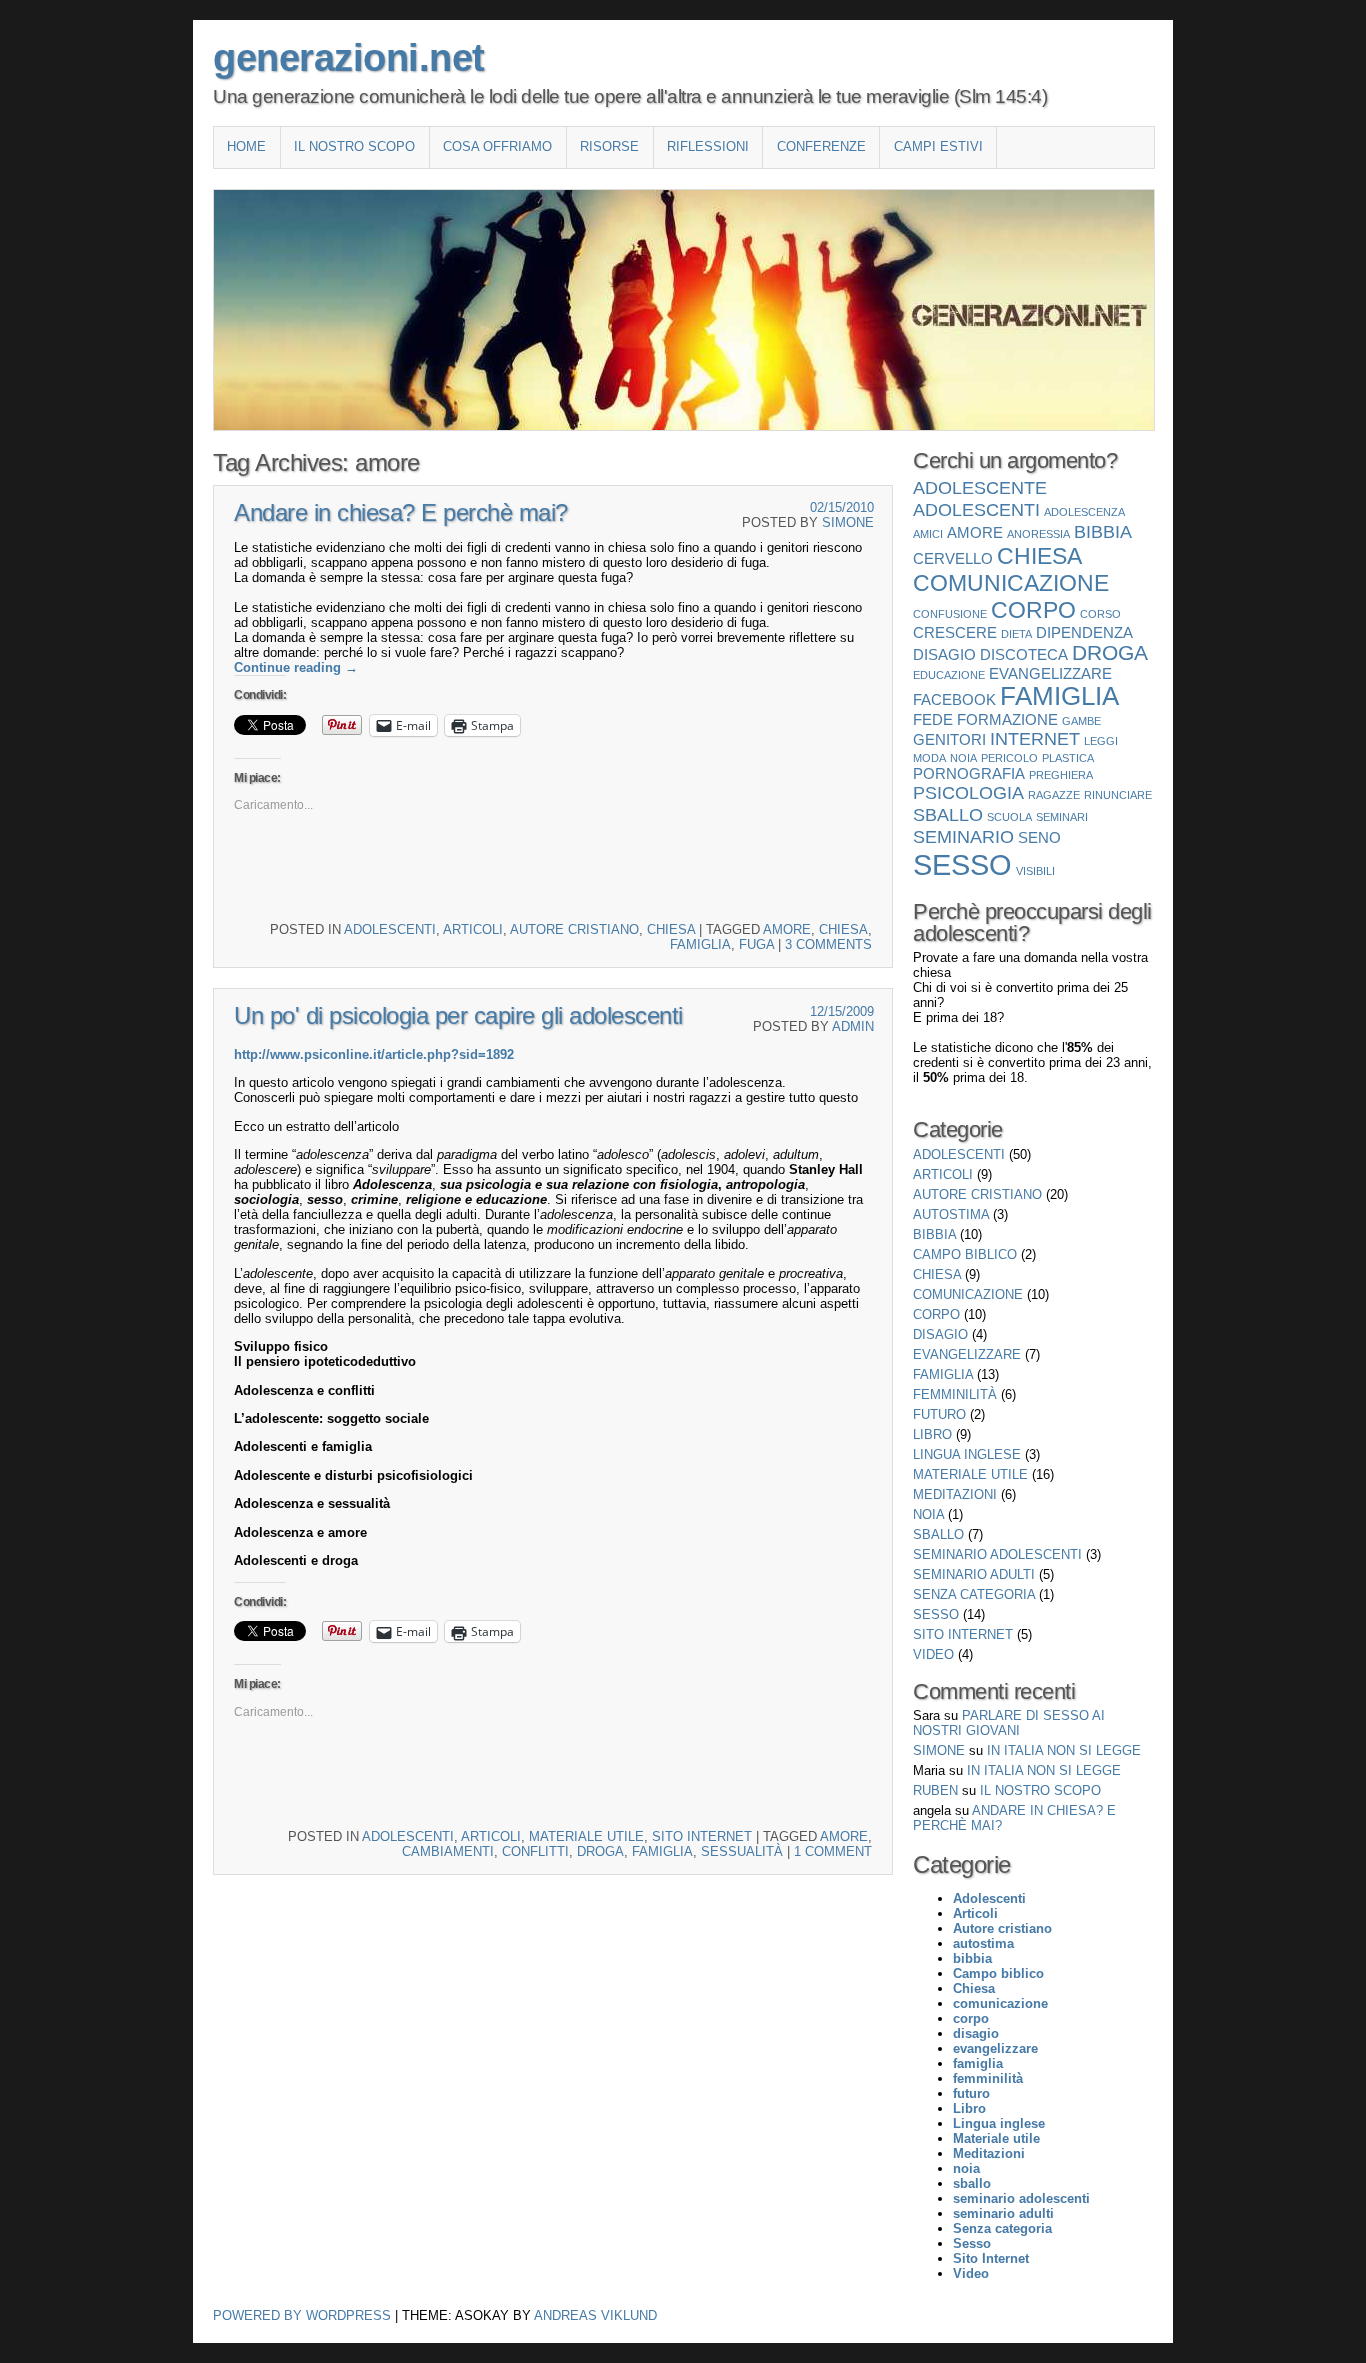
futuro (939, 1414)
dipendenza (1084, 632)
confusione (950, 614)
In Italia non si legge (1064, 1750)
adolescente (980, 487)
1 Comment (833, 1851)
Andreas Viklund (595, 2315)
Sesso (962, 864)
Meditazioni (955, 1494)
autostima (951, 1214)
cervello (953, 558)
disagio (944, 654)
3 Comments (828, 944)
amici (928, 534)
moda (929, 758)
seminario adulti (974, 1574)
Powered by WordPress (302, 2315)
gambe (1081, 721)
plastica (1068, 758)
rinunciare (1118, 795)
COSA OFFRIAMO (497, 146)
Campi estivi (938, 146)
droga (600, 1851)
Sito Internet (702, 1836)
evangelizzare (1050, 673)
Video (933, 1654)
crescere (955, 632)
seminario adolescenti (997, 1554)
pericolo (1009, 758)
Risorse (609, 146)
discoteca (1024, 654)
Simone (848, 522)
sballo (948, 814)
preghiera (1061, 775)
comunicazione (1011, 583)
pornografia (969, 773)
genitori (949, 739)
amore (787, 929)
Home (246, 146)
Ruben (935, 1790)
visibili (1035, 871)
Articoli (473, 929)
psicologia (968, 792)
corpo (1033, 610)
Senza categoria (974, 1594)
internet (1035, 738)
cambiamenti (448, 1851)
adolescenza (1084, 512)
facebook (954, 699)
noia (963, 758)
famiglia (700, 944)
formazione (1007, 719)
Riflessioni (708, 146)
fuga (756, 944)
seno (1039, 837)
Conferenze (821, 146)
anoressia (1038, 534)
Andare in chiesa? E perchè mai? (401, 512)
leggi (1101, 741)
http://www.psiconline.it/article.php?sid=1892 (374, 1054)
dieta (1016, 634)
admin (853, 1026)
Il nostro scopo (354, 146)
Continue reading (296, 667)
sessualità (742, 1851)
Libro (932, 1434)
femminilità (955, 1394)
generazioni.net (349, 58)
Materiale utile (586, 1836)
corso (1100, 614)
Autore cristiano (574, 929)
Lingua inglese (967, 1454)
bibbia (1103, 531)
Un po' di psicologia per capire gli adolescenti (458, 1015)
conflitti (535, 1851)
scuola (1009, 817)
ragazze (1054, 795)
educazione (949, 675)
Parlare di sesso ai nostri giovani (1009, 1723)
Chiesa (671, 929)
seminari (1062, 817)
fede (933, 719)
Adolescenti (390, 929)
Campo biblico (965, 1254)
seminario (963, 836)
